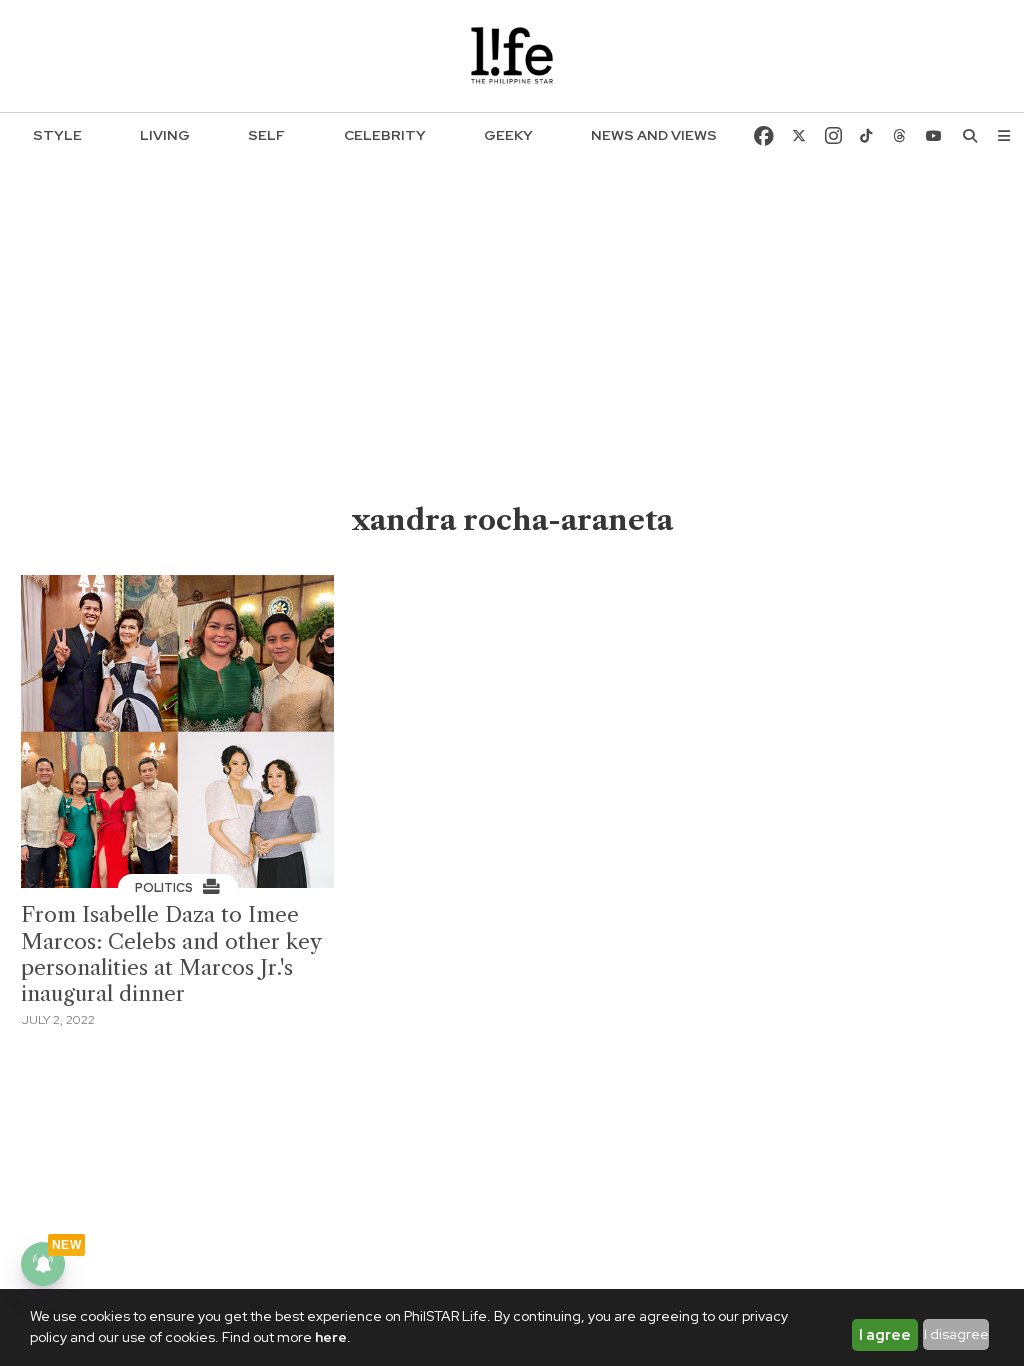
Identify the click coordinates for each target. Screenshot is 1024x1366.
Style (57, 135)
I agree (885, 1335)
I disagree (956, 1334)
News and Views (654, 135)
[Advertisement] (512, 351)
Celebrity (385, 135)
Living (165, 135)
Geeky (508, 135)
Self (266, 135)
